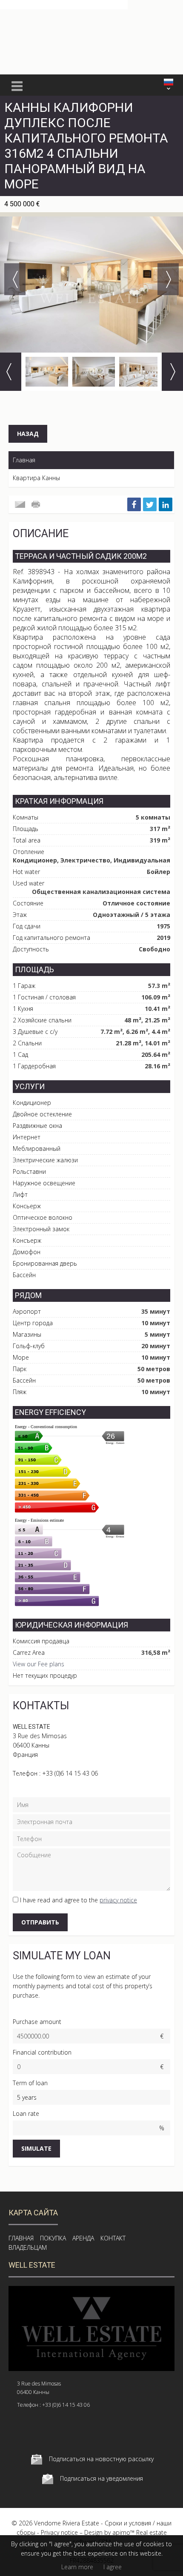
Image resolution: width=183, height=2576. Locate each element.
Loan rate (26, 2113)
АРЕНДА (83, 2238)
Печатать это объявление (37, 504)
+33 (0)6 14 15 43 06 (70, 1773)
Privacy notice (59, 2532)
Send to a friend (20, 504)
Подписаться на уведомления (102, 2478)
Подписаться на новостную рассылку (101, 2459)
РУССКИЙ (169, 82)
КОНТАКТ (113, 2238)
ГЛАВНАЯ (21, 2238)
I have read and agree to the (79, 1900)
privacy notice (118, 1900)
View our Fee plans (39, 1664)
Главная (24, 460)
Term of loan (30, 2083)
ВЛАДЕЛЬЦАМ (28, 2247)
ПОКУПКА (53, 2238)
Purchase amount (37, 2022)
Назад (28, 434)
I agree (113, 2567)
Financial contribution (42, 2052)
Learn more (77, 2567)
